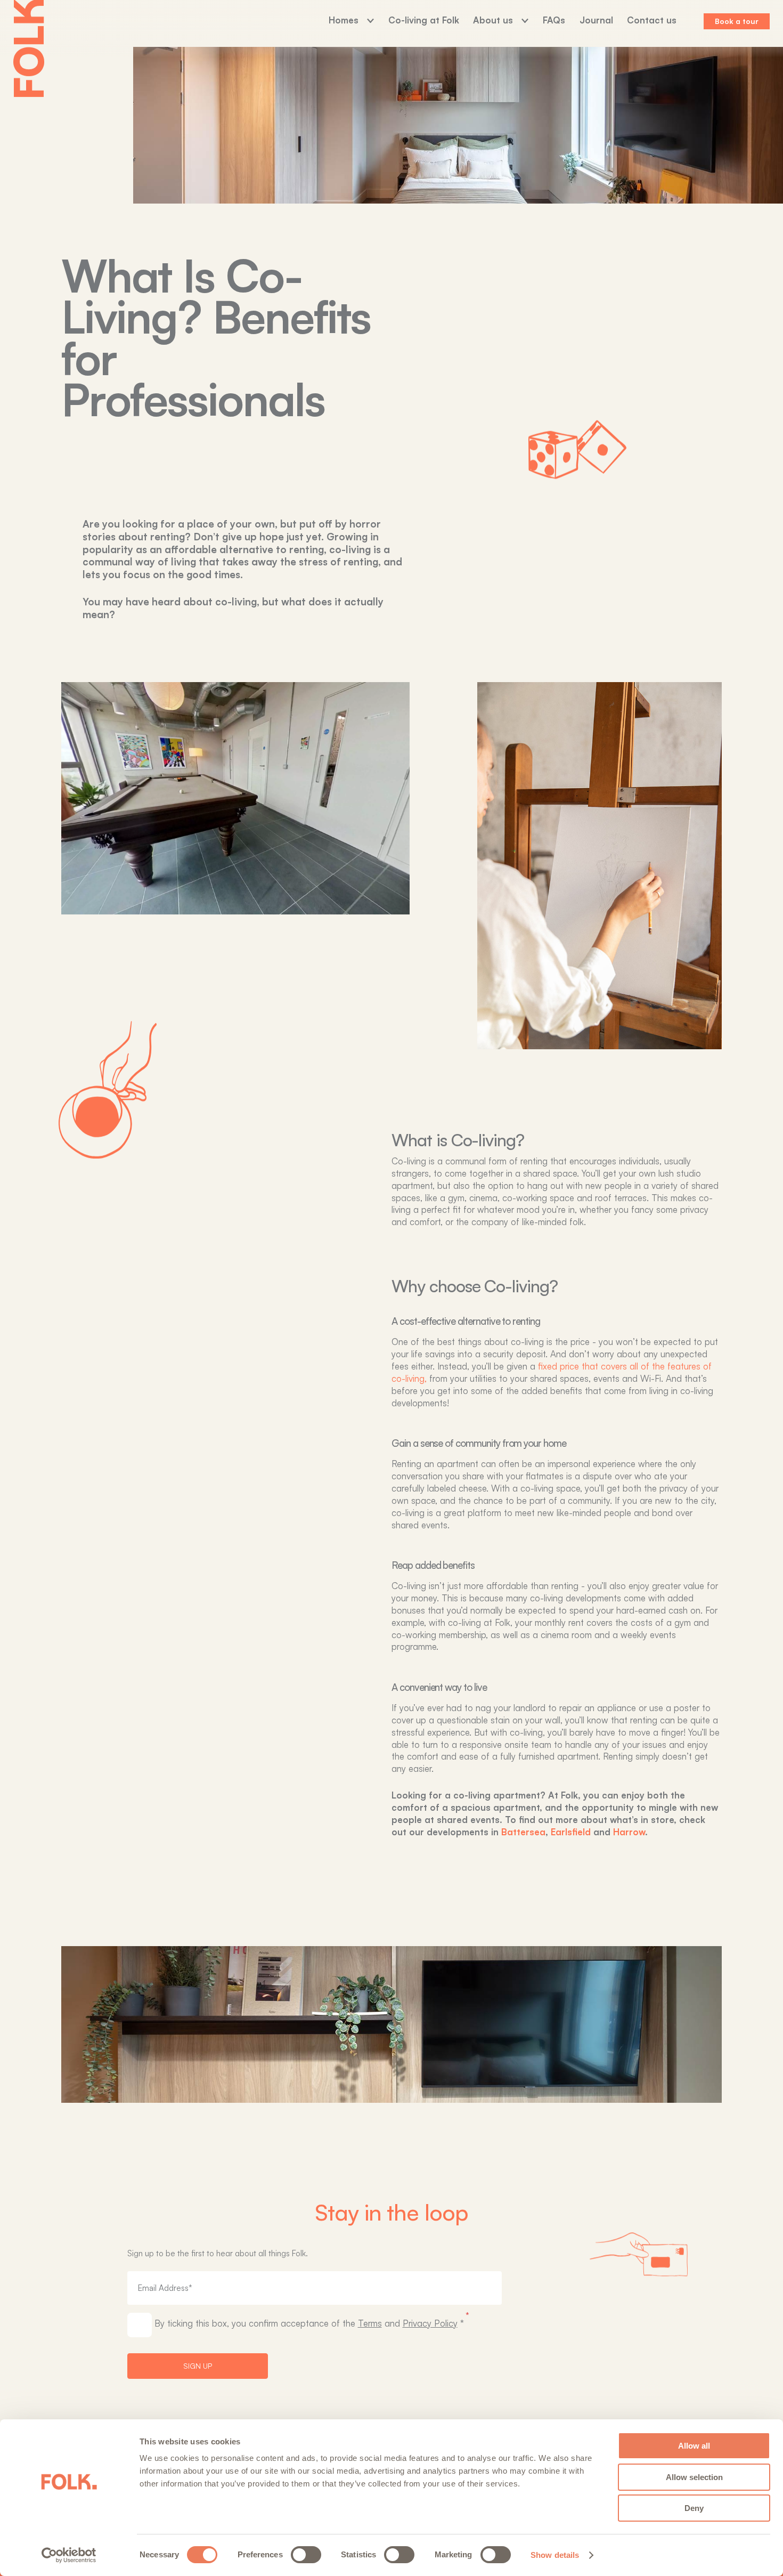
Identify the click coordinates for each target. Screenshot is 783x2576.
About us (493, 20)
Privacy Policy (430, 2323)
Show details (555, 2555)
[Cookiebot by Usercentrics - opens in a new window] (69, 2555)
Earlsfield (571, 1832)
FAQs (554, 20)
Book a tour (737, 21)
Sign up (198, 2366)
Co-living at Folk (424, 20)
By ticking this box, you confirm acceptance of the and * (309, 2323)
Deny (694, 2508)
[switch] (306, 2555)
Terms (370, 2323)
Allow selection (694, 2477)
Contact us (652, 20)
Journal (596, 20)
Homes (344, 20)
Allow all (694, 2446)
